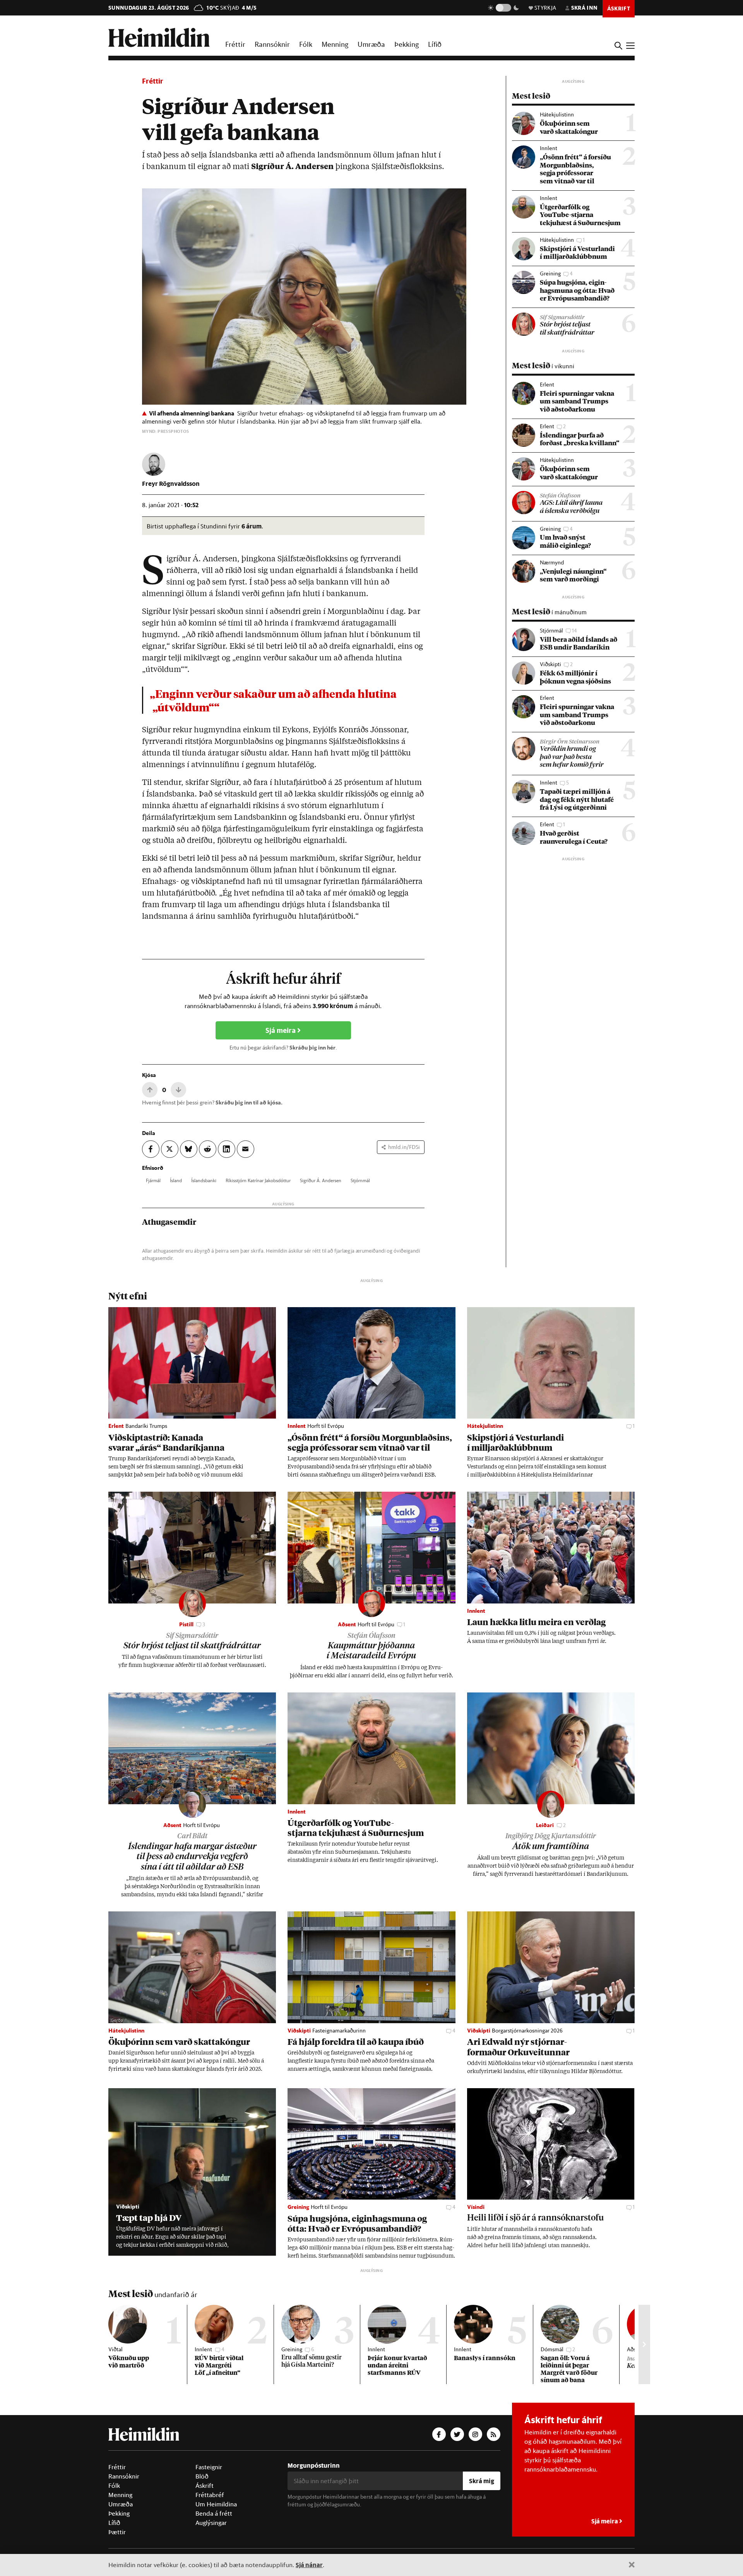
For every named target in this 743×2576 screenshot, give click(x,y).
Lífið (435, 44)
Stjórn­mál (360, 1180)
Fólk (306, 44)
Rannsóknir (272, 44)
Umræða (371, 44)
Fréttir (235, 44)
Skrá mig (482, 2481)
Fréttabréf (210, 2495)
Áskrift (205, 2485)
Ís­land (176, 1180)
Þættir (117, 2532)
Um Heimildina (216, 2504)
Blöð (202, 2476)
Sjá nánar (309, 2565)
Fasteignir (209, 2467)
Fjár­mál (153, 1180)
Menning (335, 44)
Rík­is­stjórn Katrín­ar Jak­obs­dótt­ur (258, 1180)
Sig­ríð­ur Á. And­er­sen (321, 1180)
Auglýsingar (211, 2523)
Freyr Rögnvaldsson (171, 483)
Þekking (407, 44)
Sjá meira (281, 1030)
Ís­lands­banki (204, 1180)
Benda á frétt (214, 2513)
